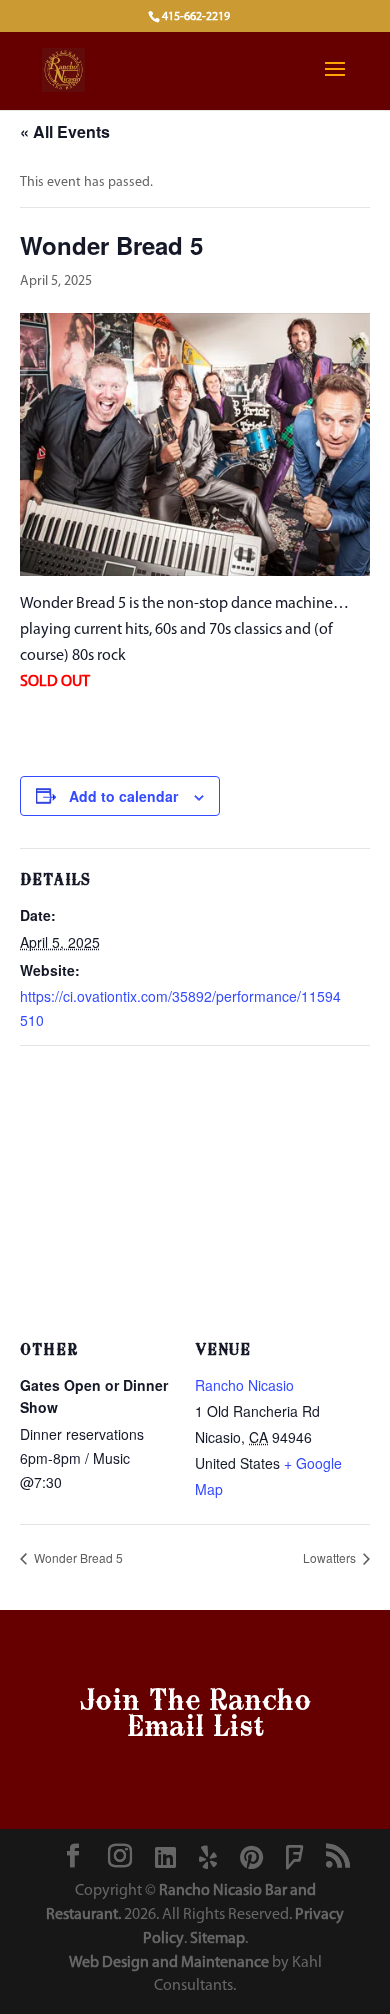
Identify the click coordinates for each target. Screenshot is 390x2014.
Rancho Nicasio (244, 1385)
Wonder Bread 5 (77, 1557)
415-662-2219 (196, 17)
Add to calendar (123, 796)
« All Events (65, 131)
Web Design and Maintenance (169, 1963)
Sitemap (217, 1939)
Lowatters (331, 1557)
